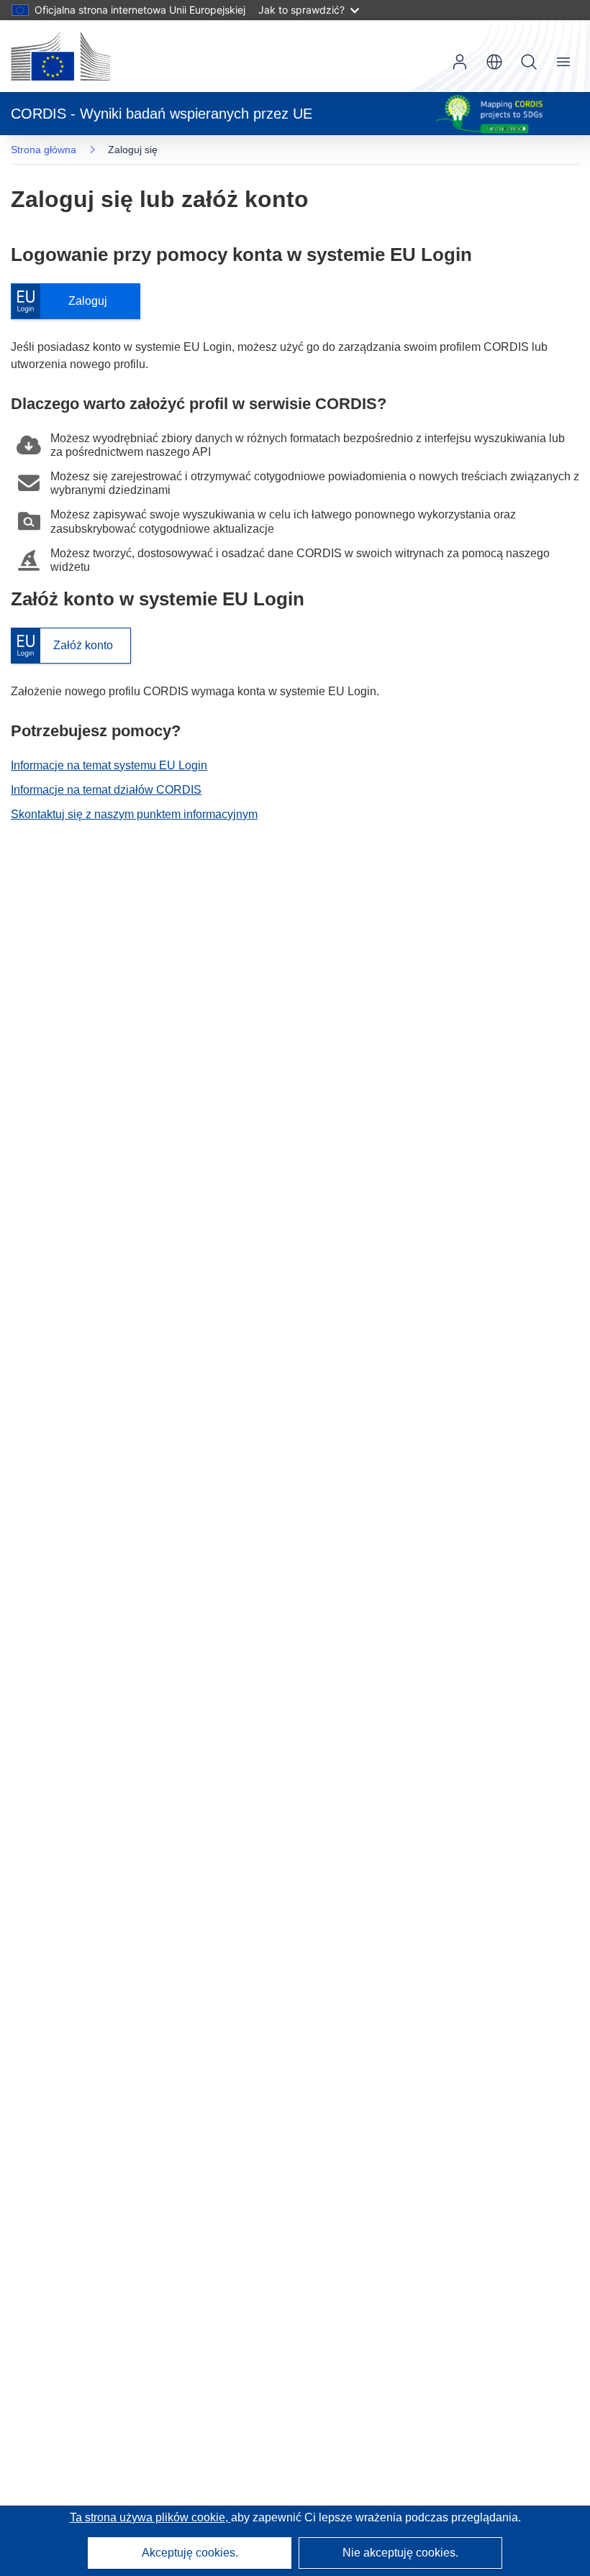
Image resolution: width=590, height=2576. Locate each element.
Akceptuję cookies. (190, 2553)
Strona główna (44, 150)
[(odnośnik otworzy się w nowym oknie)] (60, 56)
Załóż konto (62, 646)
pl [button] (494, 62)
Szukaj (529, 62)
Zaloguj (66, 302)
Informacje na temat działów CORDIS (106, 790)
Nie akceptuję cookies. (400, 2553)
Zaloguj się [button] (460, 62)
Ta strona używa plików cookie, (150, 2517)
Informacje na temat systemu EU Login (109, 765)
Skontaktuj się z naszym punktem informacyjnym (134, 814)
